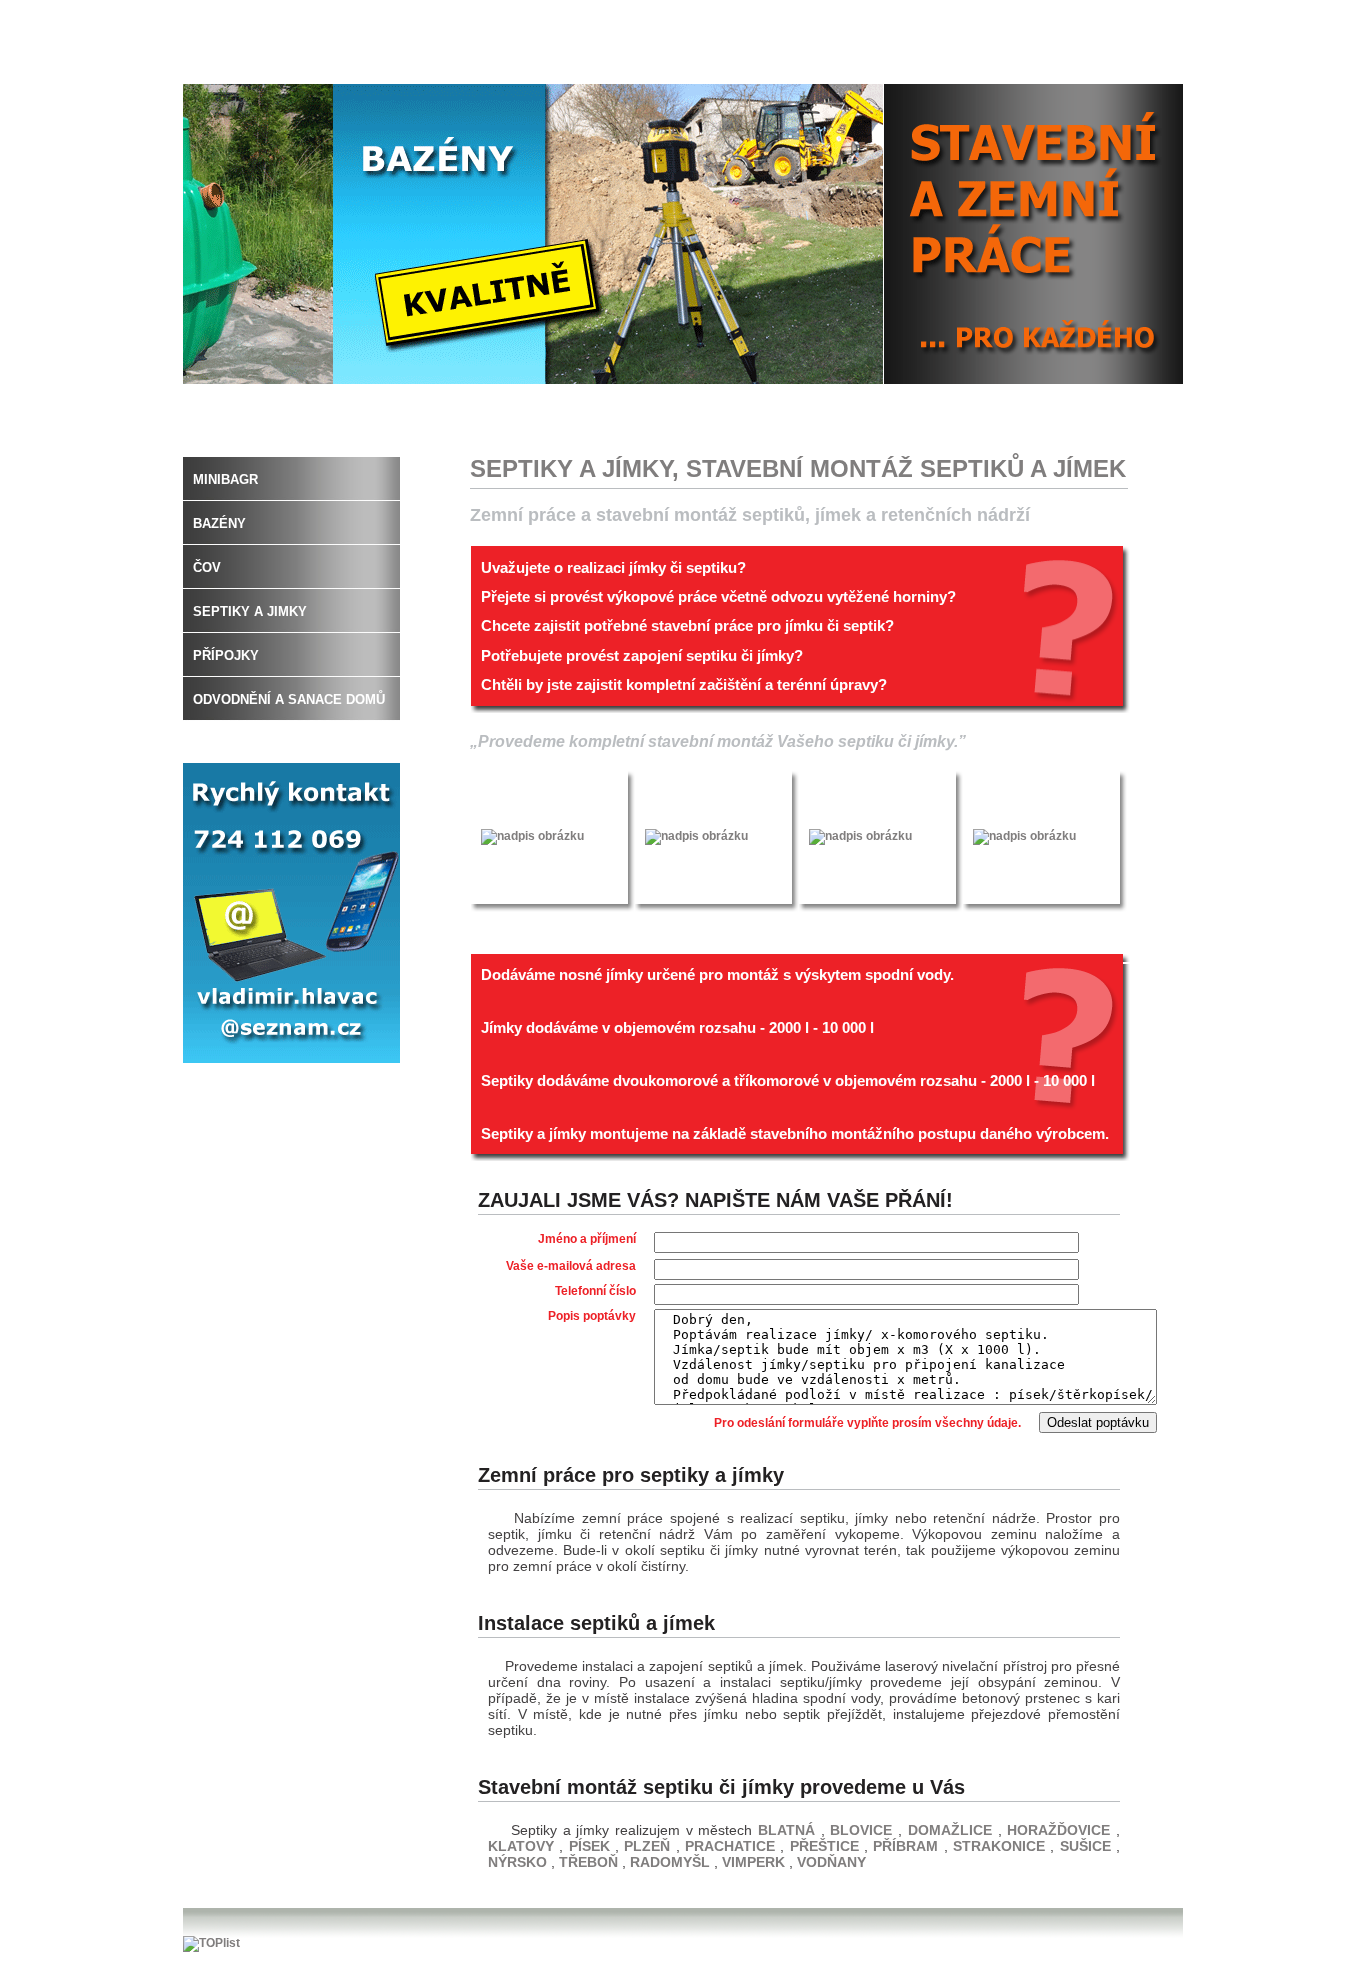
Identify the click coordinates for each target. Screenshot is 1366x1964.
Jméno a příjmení (587, 1239)
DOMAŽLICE (953, 1830)
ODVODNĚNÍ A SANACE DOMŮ (289, 699)
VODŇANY (831, 1862)
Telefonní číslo (595, 1291)
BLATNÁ (786, 1830)
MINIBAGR (225, 479)
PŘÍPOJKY (226, 655)
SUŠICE (1088, 1846)
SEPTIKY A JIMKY (250, 611)
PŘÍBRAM (908, 1846)
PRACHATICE (732, 1846)
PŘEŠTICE (827, 1846)
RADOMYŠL (672, 1862)
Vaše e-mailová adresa (571, 1266)
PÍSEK (592, 1846)
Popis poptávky (592, 1316)
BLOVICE (861, 1830)
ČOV (207, 567)
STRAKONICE (1001, 1846)
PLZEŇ (649, 1846)
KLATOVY (523, 1846)
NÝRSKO (519, 1862)
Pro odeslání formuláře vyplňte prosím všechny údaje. (869, 1423)
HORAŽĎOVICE (1058, 1830)
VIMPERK (755, 1862)
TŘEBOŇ (590, 1862)
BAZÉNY (219, 523)
